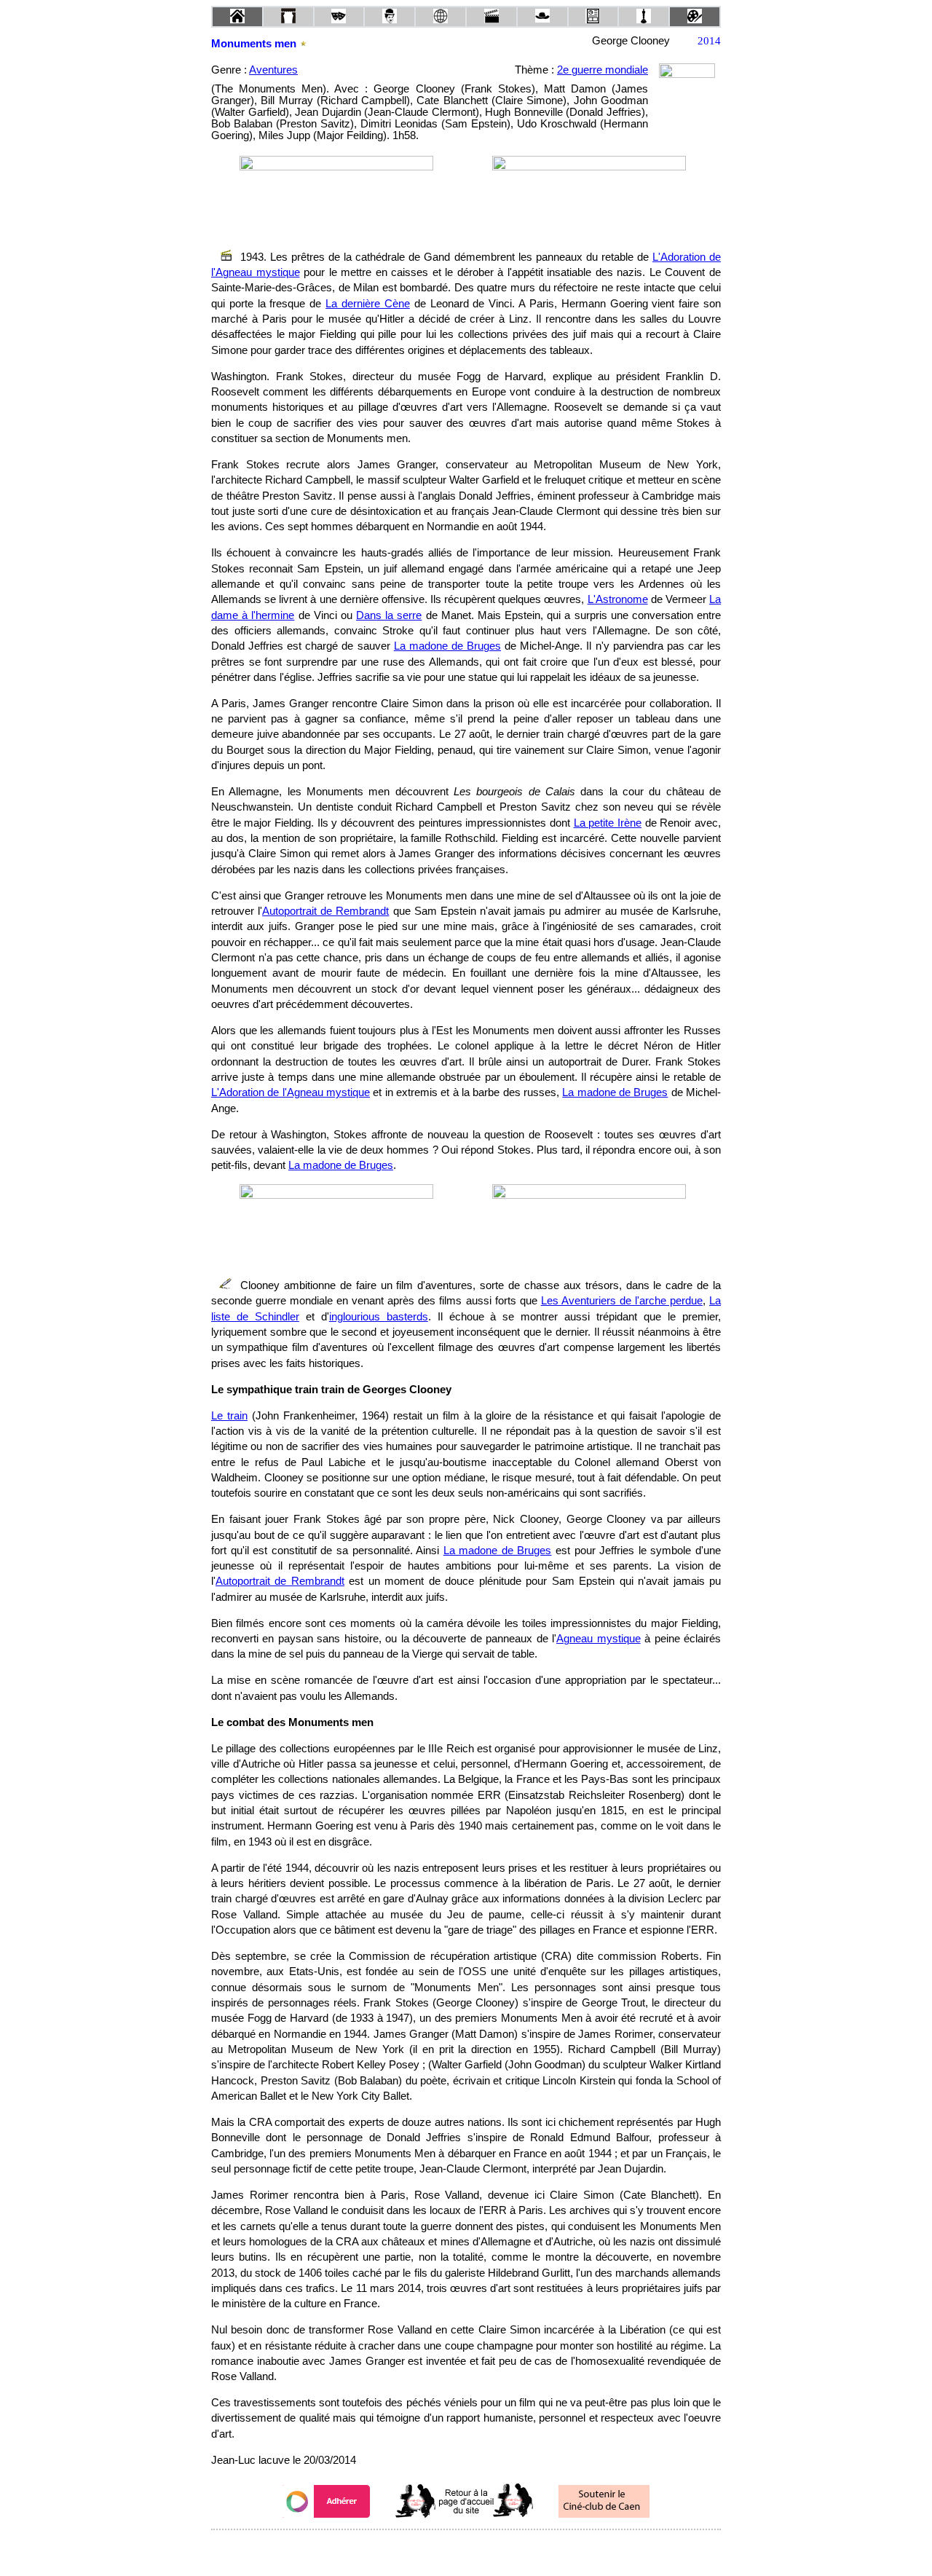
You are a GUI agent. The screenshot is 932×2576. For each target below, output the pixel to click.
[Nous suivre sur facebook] (438, 2549)
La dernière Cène (368, 304)
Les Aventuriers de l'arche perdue (622, 1301)
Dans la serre (389, 615)
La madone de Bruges (447, 646)
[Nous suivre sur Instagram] (494, 2549)
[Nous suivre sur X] (466, 2549)
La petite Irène (608, 823)
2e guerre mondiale (603, 70)
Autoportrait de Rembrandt (325, 911)
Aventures (273, 70)
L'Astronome (618, 599)
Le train (229, 1416)
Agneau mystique (598, 1639)
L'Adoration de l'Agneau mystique (291, 1092)
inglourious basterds (379, 1317)
